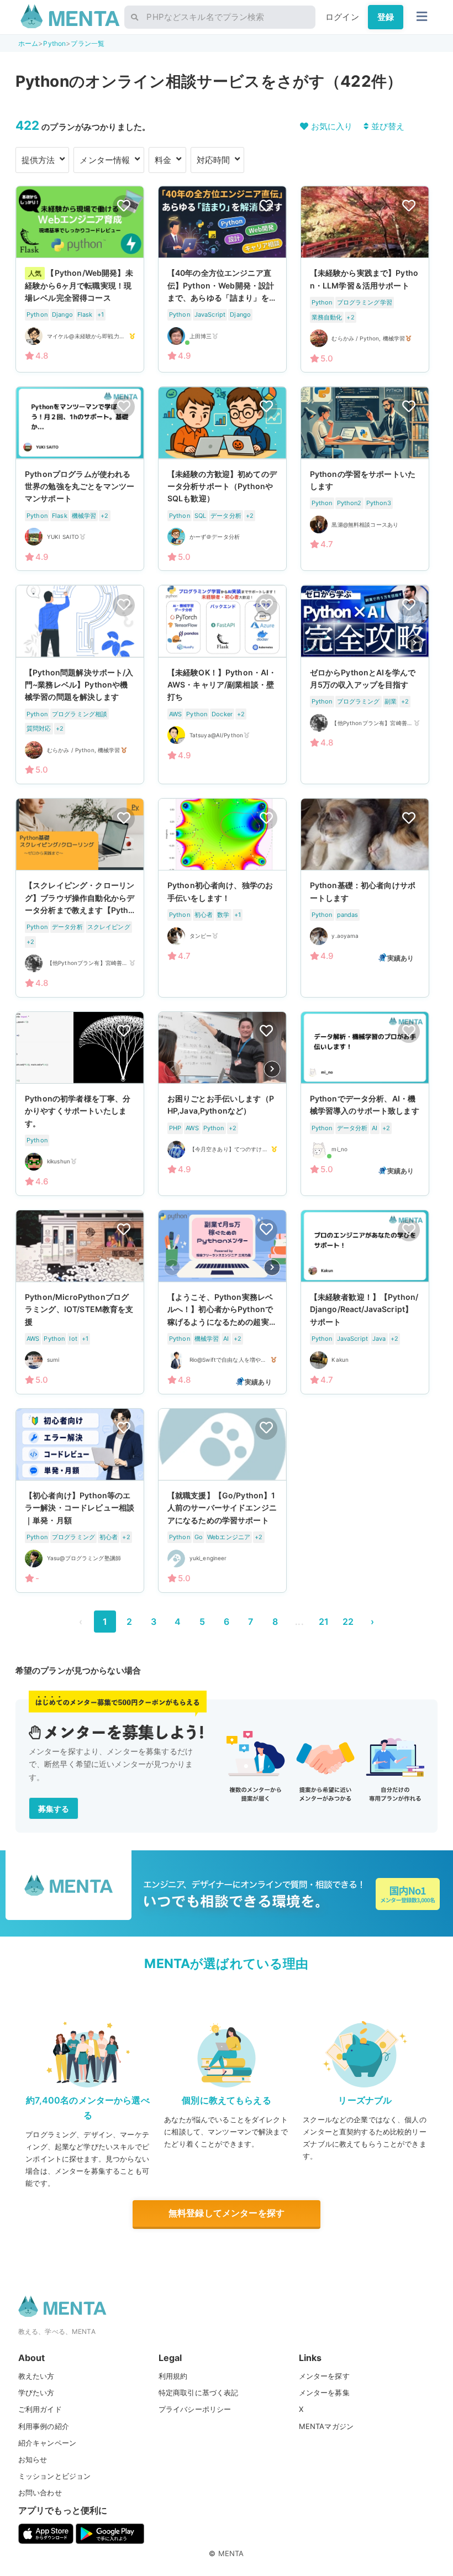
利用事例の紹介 (44, 2426)
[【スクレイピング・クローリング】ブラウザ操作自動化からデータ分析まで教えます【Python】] (80, 898)
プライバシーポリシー (195, 2409)
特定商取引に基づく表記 (199, 2393)
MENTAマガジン (326, 2426)
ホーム (28, 43)
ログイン (342, 17)
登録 (386, 17)
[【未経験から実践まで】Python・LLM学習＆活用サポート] (365, 279)
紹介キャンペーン (47, 2443)
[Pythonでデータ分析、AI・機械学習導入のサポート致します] (365, 1104)
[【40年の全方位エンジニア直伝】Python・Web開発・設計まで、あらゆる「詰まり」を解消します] (222, 279)
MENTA (231, 2553)
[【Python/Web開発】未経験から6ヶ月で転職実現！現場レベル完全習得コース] (80, 279)
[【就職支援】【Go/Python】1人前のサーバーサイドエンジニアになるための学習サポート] (222, 1501)
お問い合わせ (40, 2493)
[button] (415, 643)
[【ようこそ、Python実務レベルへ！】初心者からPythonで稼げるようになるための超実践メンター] (222, 1302)
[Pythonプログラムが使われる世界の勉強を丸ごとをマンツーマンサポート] (80, 479)
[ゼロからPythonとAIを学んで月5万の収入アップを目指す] (365, 684)
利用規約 (173, 2376)
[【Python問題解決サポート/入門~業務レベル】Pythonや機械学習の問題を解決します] (80, 684)
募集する (54, 1809)
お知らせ (33, 2459)
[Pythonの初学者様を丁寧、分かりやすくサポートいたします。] (80, 1104)
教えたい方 (36, 2376)
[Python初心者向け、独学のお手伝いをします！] (222, 898)
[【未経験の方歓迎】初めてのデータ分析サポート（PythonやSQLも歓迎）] (222, 479)
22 (348, 1622)
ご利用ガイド (40, 2409)
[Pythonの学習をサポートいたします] (365, 479)
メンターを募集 (324, 2393)
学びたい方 (36, 2393)
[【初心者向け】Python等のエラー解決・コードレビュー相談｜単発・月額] (80, 1501)
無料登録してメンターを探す (227, 2213)
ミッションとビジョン (55, 2476)
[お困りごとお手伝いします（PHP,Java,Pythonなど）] (222, 1104)
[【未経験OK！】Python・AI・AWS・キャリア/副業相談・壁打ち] (222, 684)
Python (54, 43)
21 (324, 1622)
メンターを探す (324, 2376)
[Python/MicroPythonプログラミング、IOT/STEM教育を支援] (80, 1302)
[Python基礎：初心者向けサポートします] (365, 898)
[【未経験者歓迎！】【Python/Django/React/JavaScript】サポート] (365, 1302)
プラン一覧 (88, 43)
